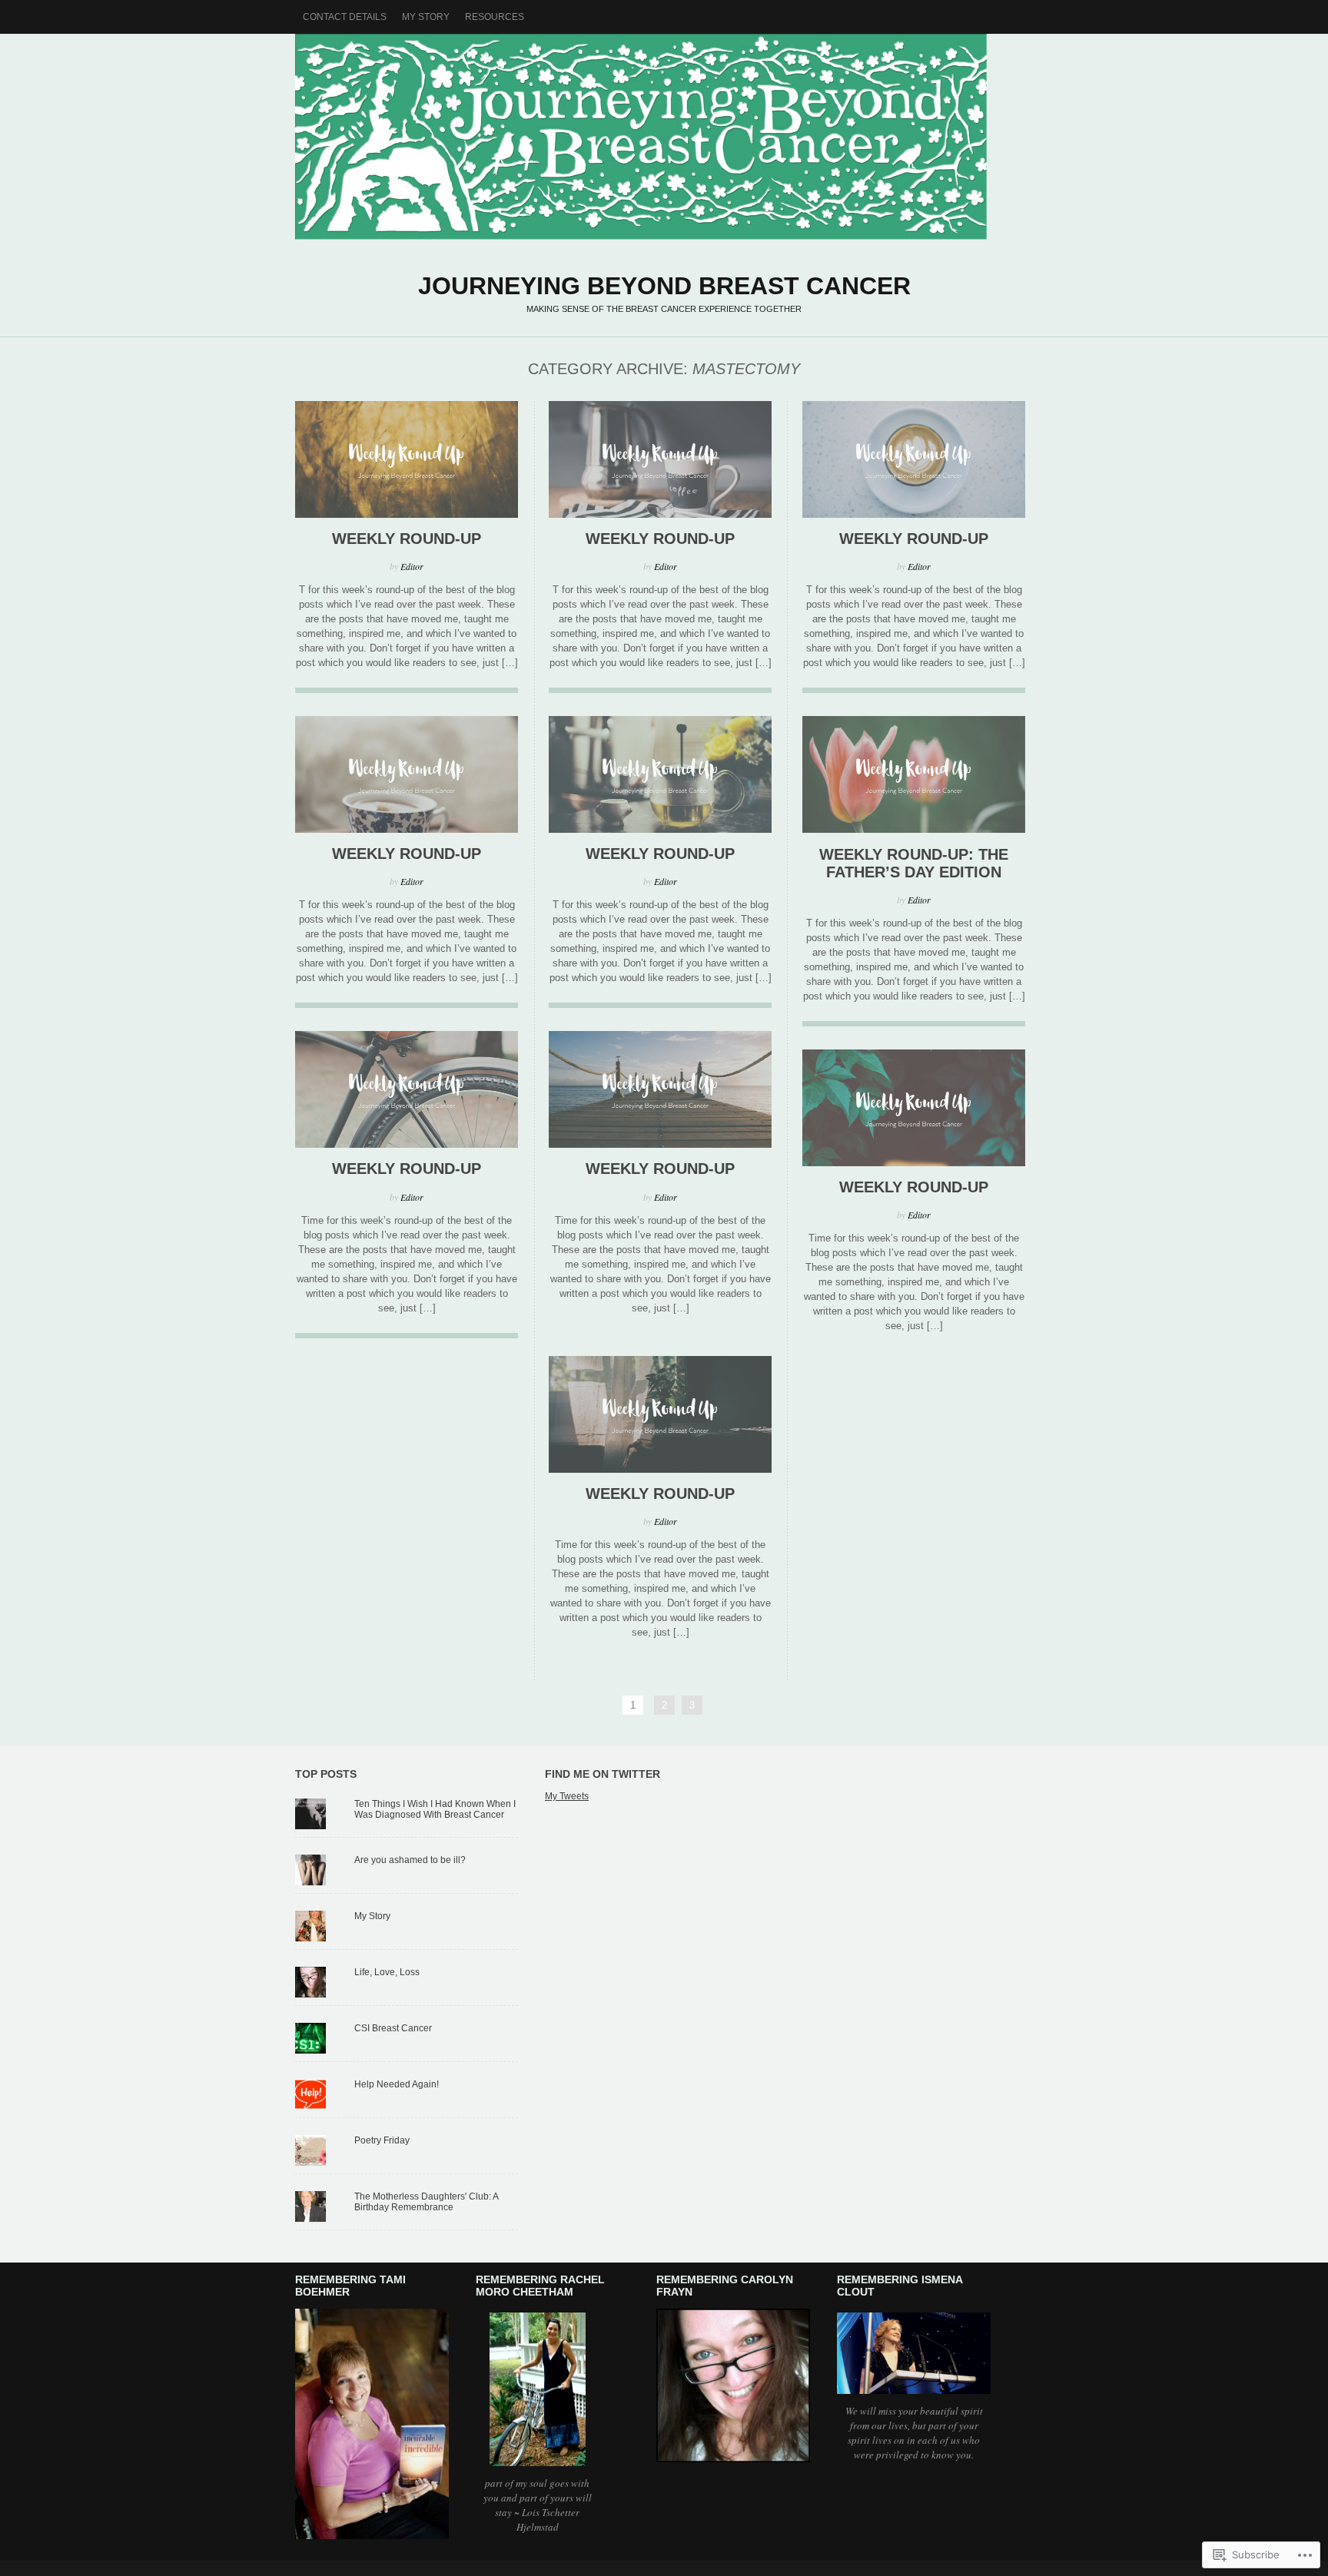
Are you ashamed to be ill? (410, 1860)
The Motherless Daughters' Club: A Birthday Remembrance (426, 2202)
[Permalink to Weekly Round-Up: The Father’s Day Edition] (914, 829)
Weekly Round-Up (407, 539)
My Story (426, 17)
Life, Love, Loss (387, 1972)
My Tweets (567, 1796)
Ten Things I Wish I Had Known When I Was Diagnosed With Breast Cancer (435, 1809)
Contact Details (345, 17)
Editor (412, 566)
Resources (495, 17)
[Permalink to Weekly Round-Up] (407, 514)
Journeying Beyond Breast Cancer (664, 138)
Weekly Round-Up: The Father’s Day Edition (914, 863)
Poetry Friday (382, 2140)
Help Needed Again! (397, 2084)
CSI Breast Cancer (393, 2028)
